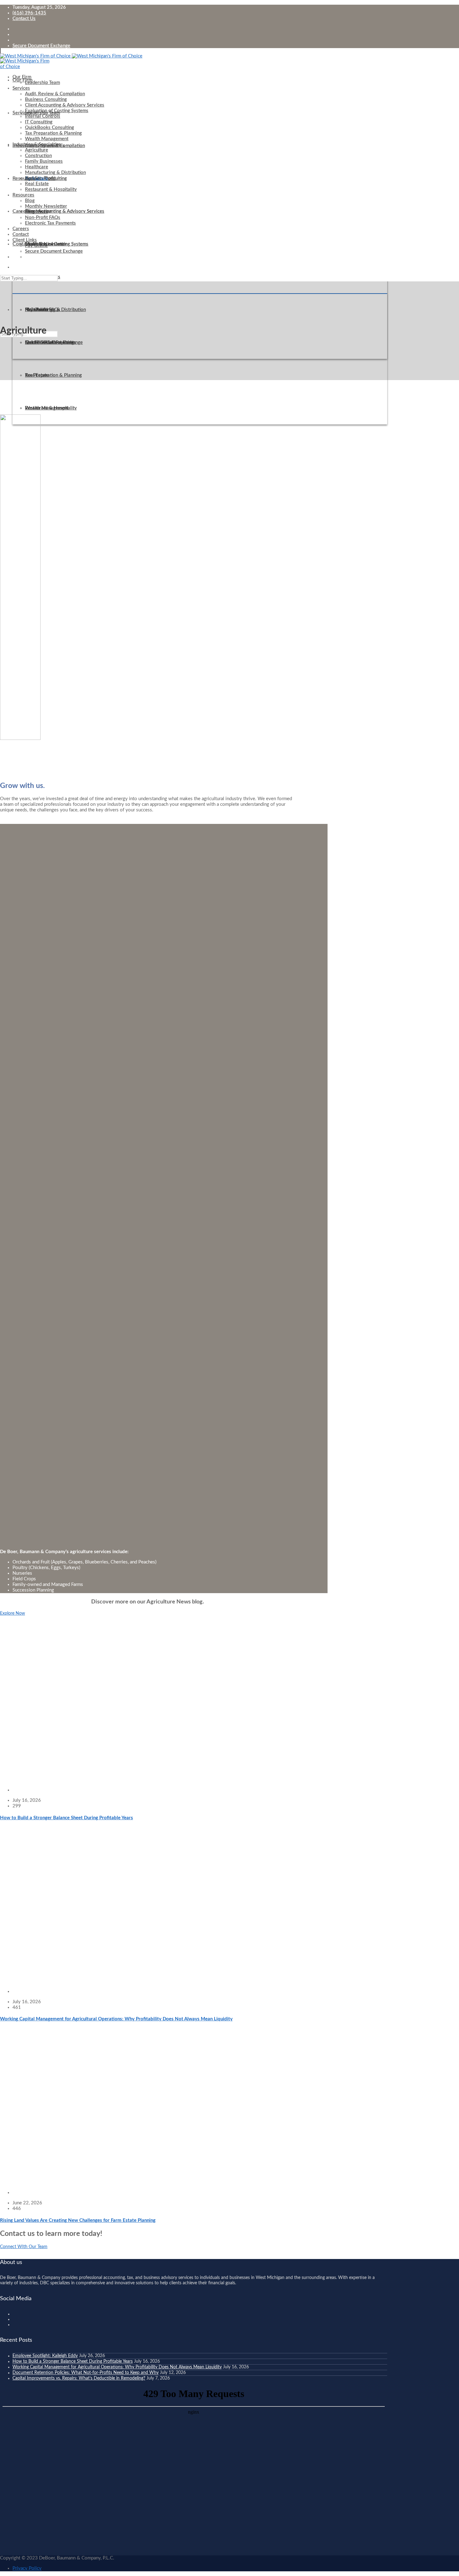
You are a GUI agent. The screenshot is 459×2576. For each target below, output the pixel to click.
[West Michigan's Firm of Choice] (71, 56)
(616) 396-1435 (29, 13)
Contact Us (24, 19)
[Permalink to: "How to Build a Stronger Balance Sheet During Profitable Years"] (132, 1780)
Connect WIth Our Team (24, 2247)
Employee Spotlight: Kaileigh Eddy (45, 2356)
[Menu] (0, 51)
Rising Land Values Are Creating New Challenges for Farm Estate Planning (78, 2220)
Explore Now (12, 1613)
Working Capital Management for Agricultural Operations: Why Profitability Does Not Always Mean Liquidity (116, 2019)
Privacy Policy (27, 2568)
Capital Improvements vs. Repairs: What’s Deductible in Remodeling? (79, 2378)
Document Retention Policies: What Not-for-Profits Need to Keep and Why (86, 2373)
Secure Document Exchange (41, 46)
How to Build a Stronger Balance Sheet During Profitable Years (67, 1818)
